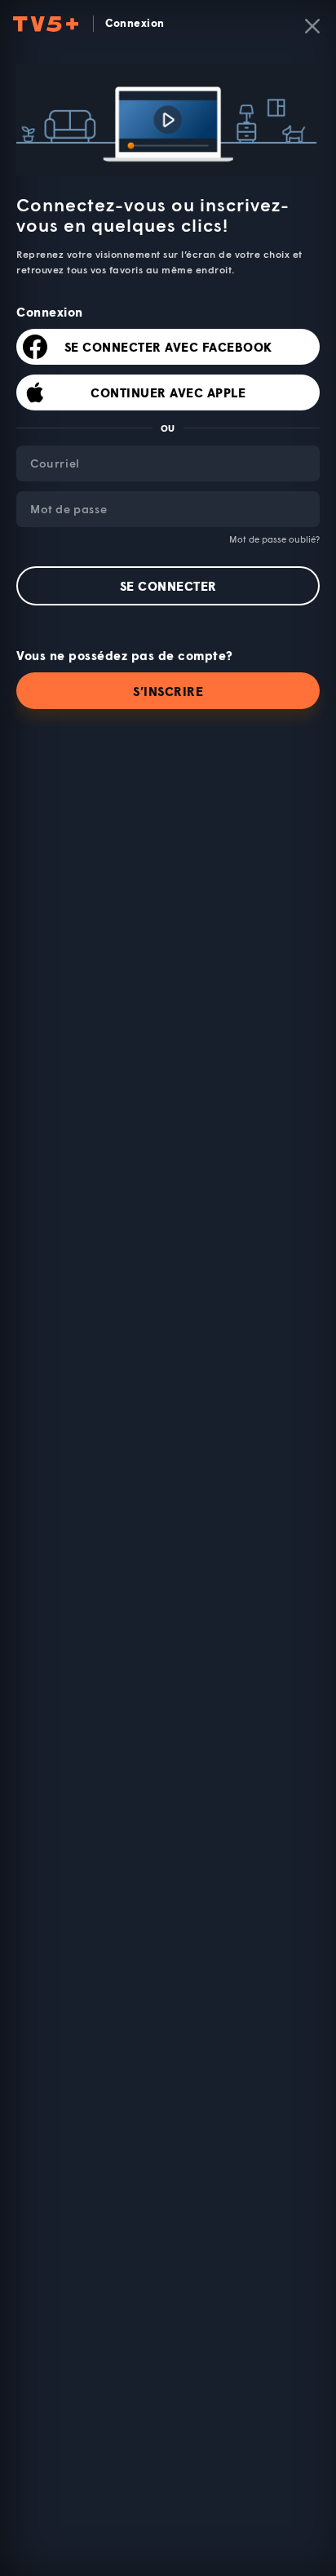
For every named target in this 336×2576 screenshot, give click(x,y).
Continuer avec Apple (168, 392)
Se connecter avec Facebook (168, 347)
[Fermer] (312, 26)
